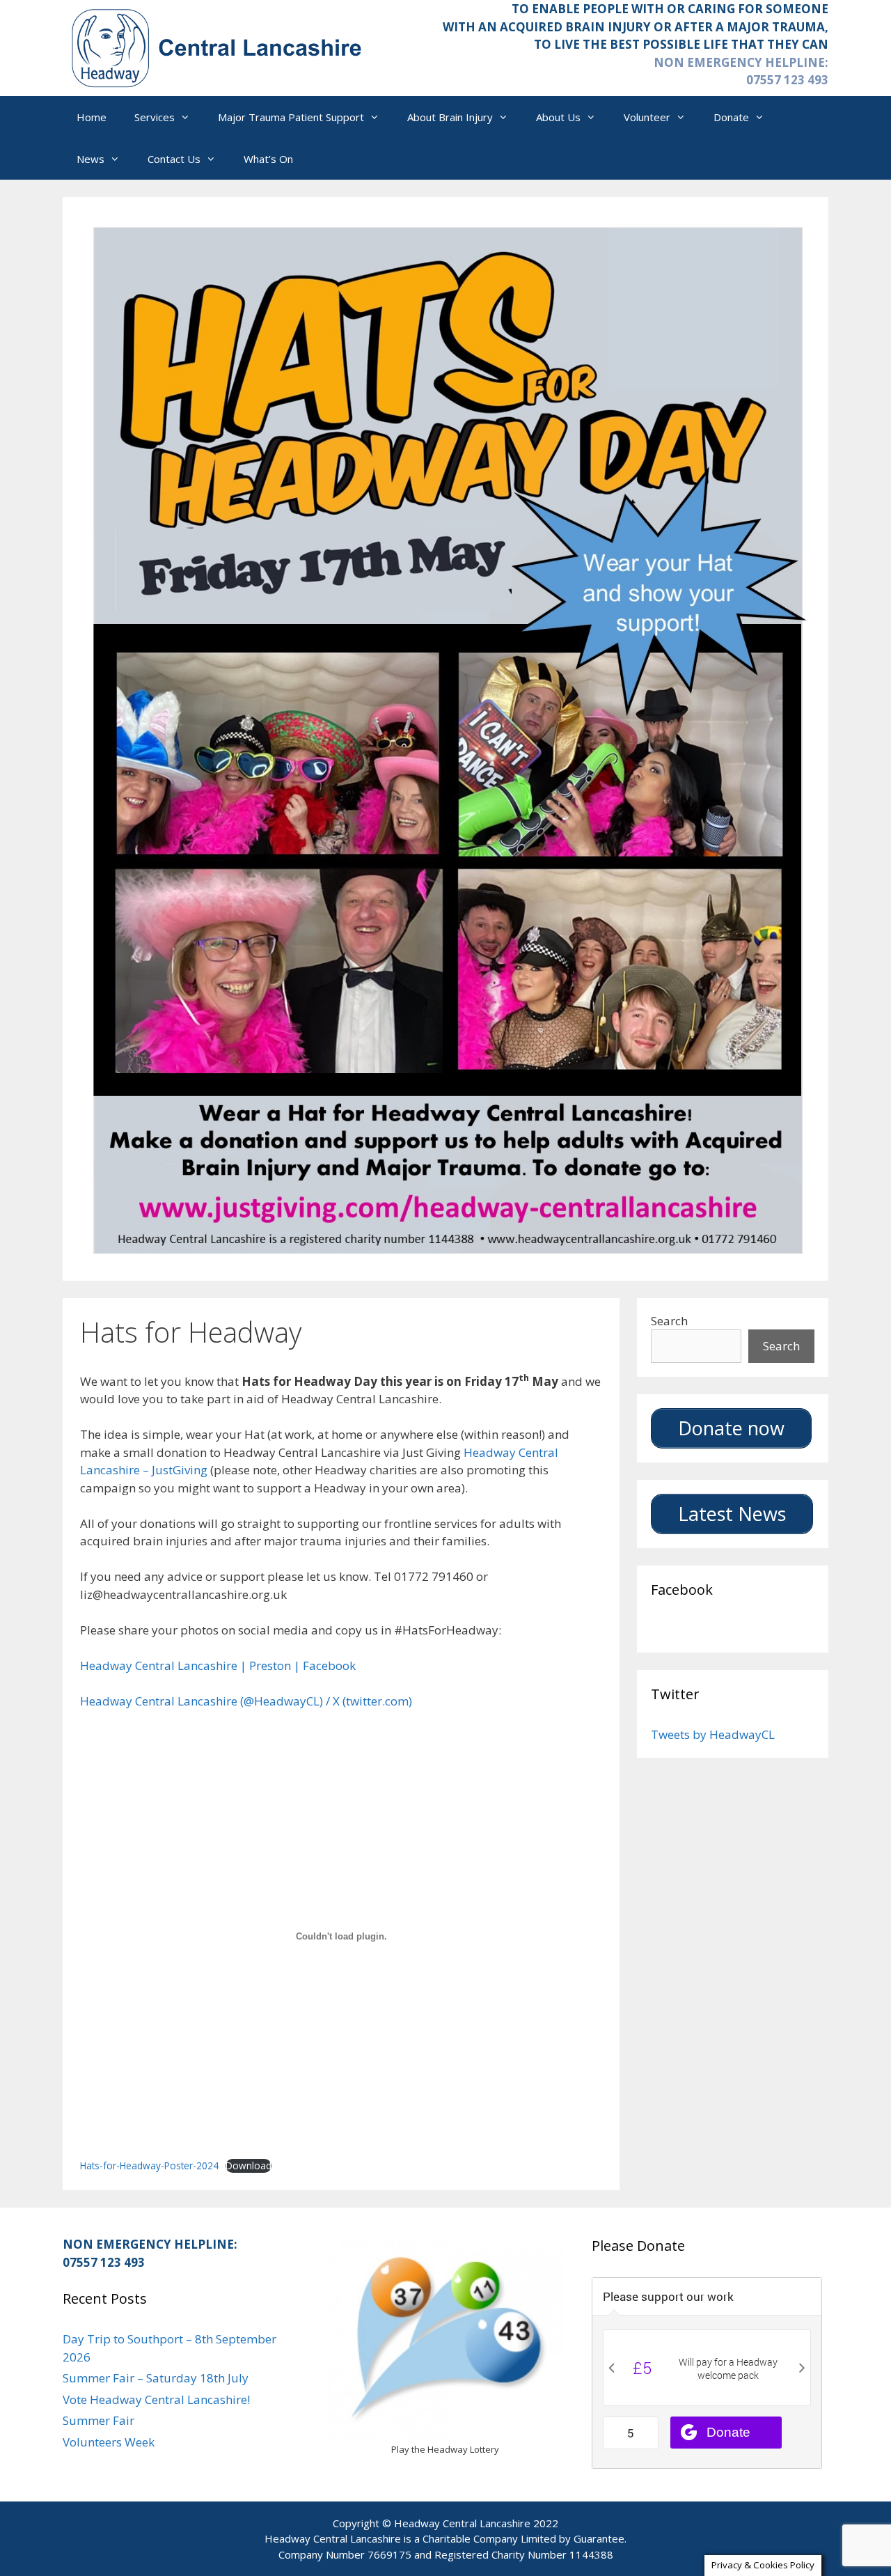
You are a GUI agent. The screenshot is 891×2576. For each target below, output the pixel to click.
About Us (558, 117)
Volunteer (647, 117)
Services (155, 117)
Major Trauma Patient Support (291, 117)
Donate (731, 117)
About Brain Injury (450, 117)
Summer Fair (98, 2420)
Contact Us (174, 159)
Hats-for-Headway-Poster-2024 (149, 2165)
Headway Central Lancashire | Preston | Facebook (218, 1665)
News (90, 159)
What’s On (268, 159)
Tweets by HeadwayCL (713, 1734)
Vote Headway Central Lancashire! (156, 2399)
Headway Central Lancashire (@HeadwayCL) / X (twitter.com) (246, 1701)
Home (92, 117)
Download (249, 2165)
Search (669, 1321)
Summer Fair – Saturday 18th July (156, 2378)
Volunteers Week (109, 2442)
